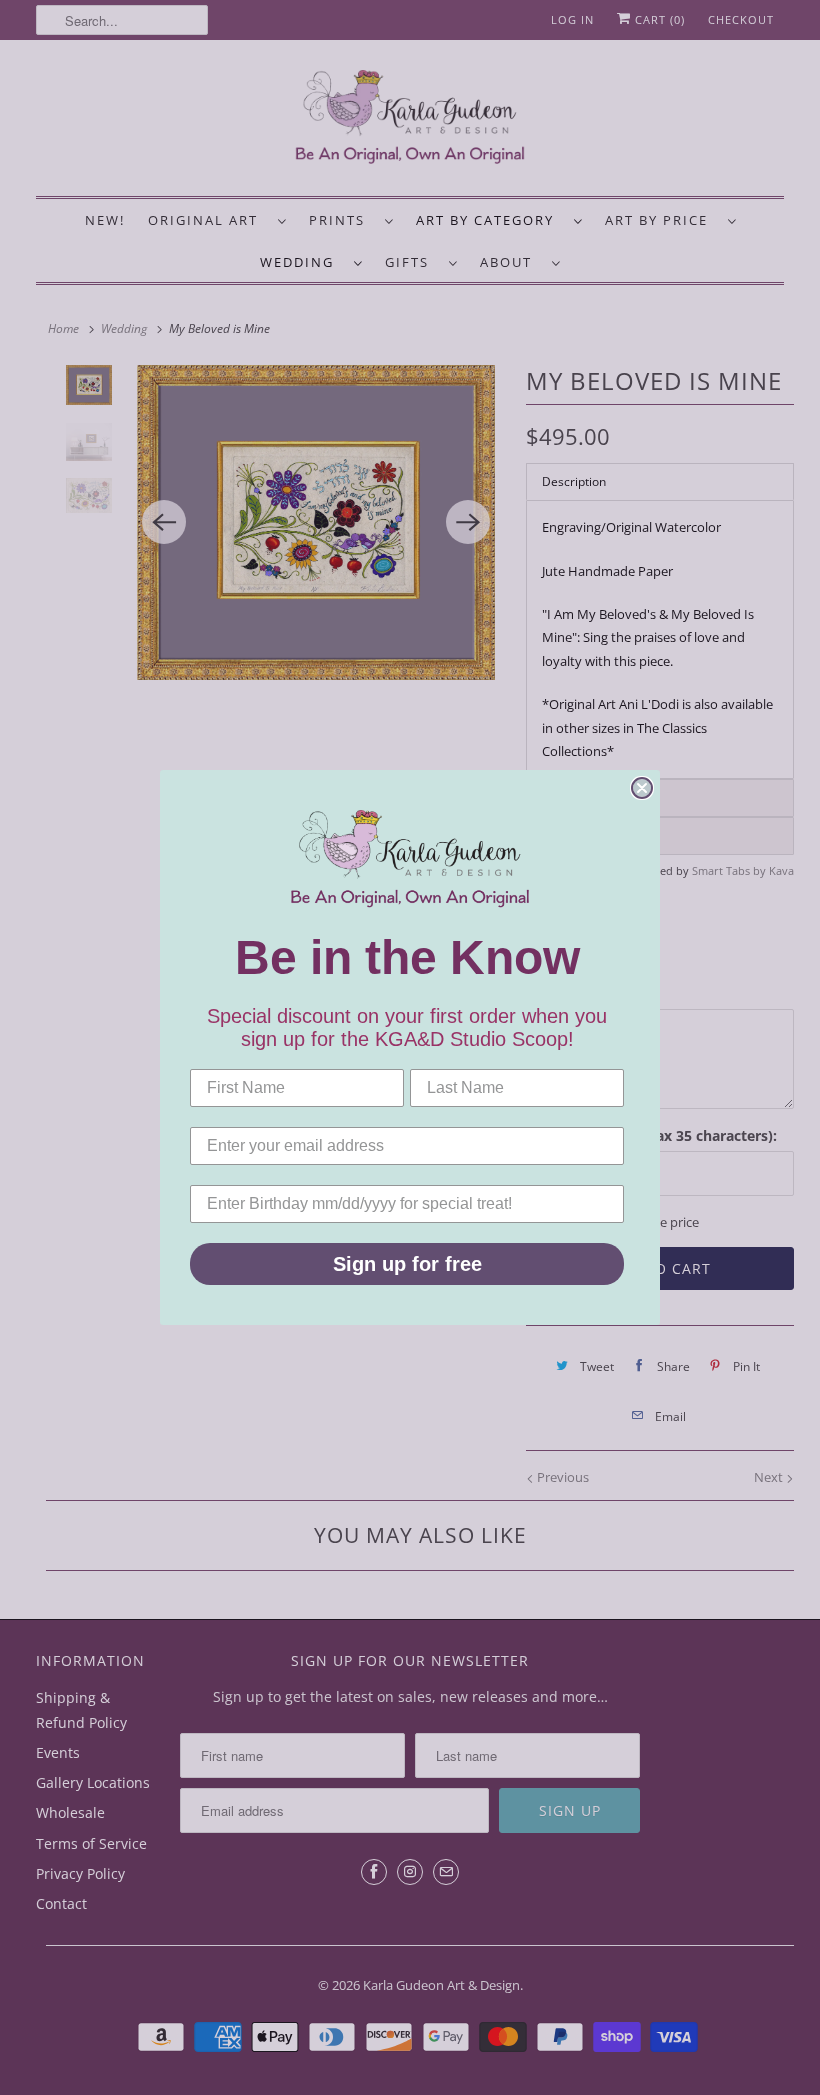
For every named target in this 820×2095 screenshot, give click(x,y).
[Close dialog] (642, 788)
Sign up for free (407, 1264)
